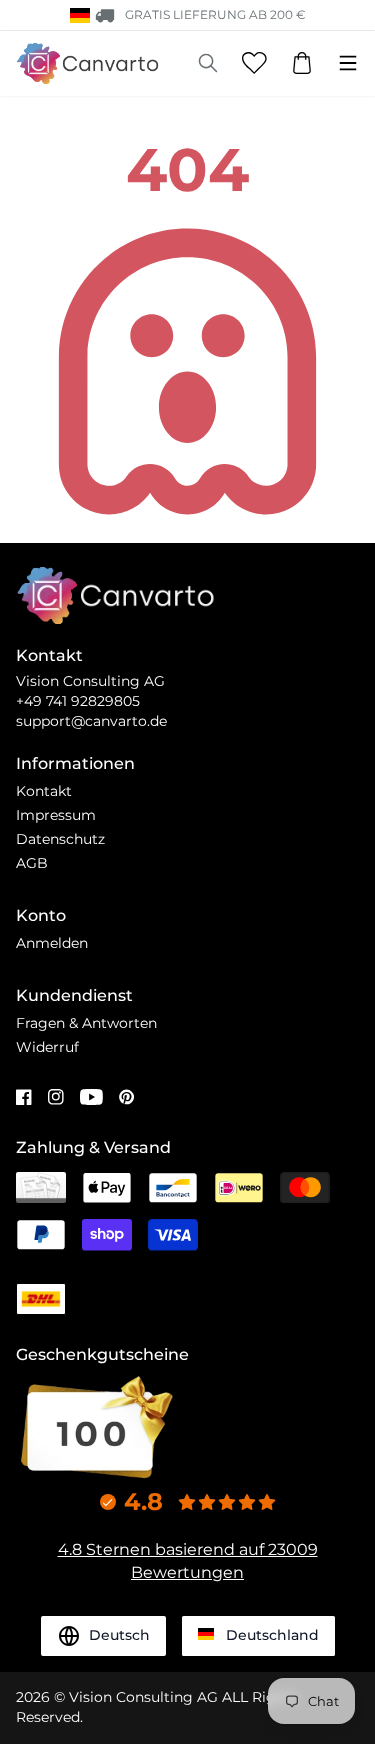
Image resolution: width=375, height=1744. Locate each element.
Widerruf (47, 1047)
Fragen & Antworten (86, 1023)
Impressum (56, 815)
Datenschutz (60, 839)
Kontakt (44, 791)
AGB (32, 863)
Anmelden (52, 943)
